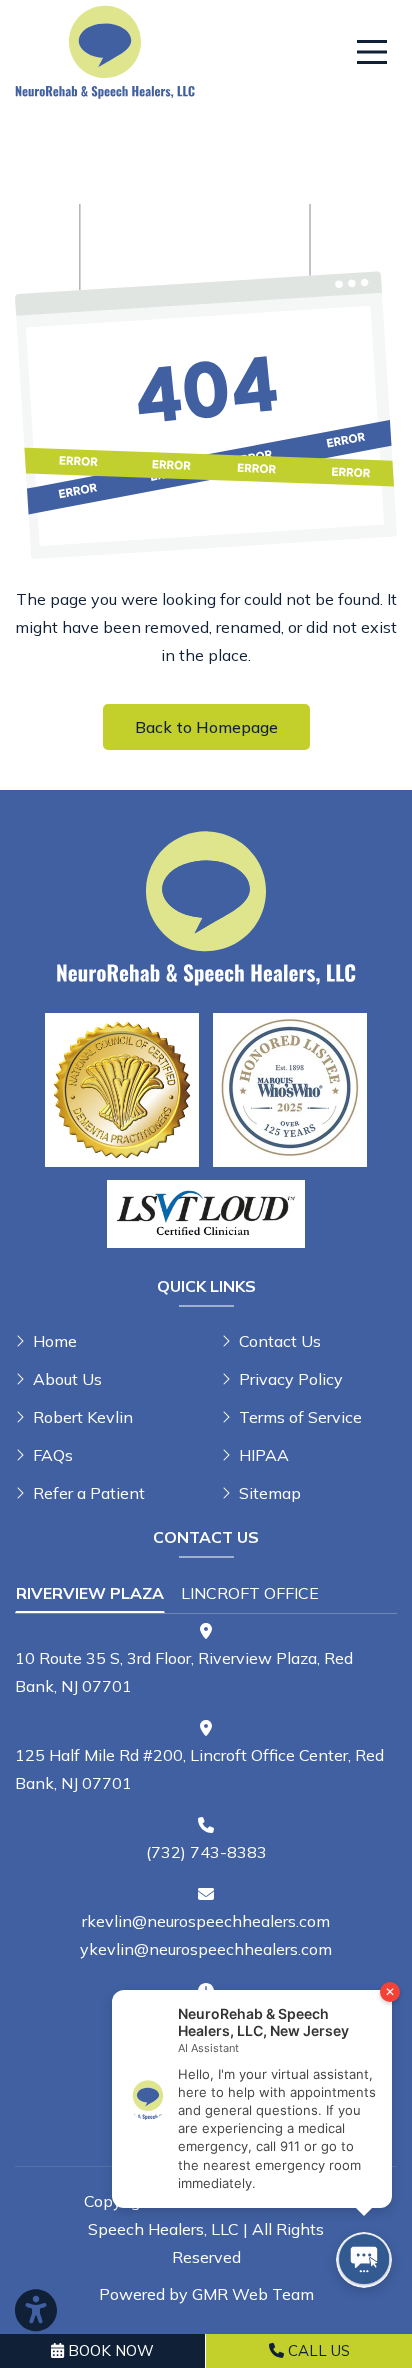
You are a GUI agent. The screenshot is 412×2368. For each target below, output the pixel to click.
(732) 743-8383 (206, 1852)
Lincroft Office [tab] (250, 1593)
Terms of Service (300, 1417)
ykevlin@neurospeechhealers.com (206, 1949)
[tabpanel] (206, 1661)
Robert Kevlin (83, 1417)
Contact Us (280, 1341)
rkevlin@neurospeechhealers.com (206, 1921)
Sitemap (270, 1493)
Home (55, 1341)
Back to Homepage (206, 727)
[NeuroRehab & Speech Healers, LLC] (105, 50)
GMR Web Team (253, 2294)
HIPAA (264, 1455)
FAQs (53, 1455)
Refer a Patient (89, 1493)
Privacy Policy (291, 1379)
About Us (67, 1379)
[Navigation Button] (372, 52)
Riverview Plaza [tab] (90, 1593)
